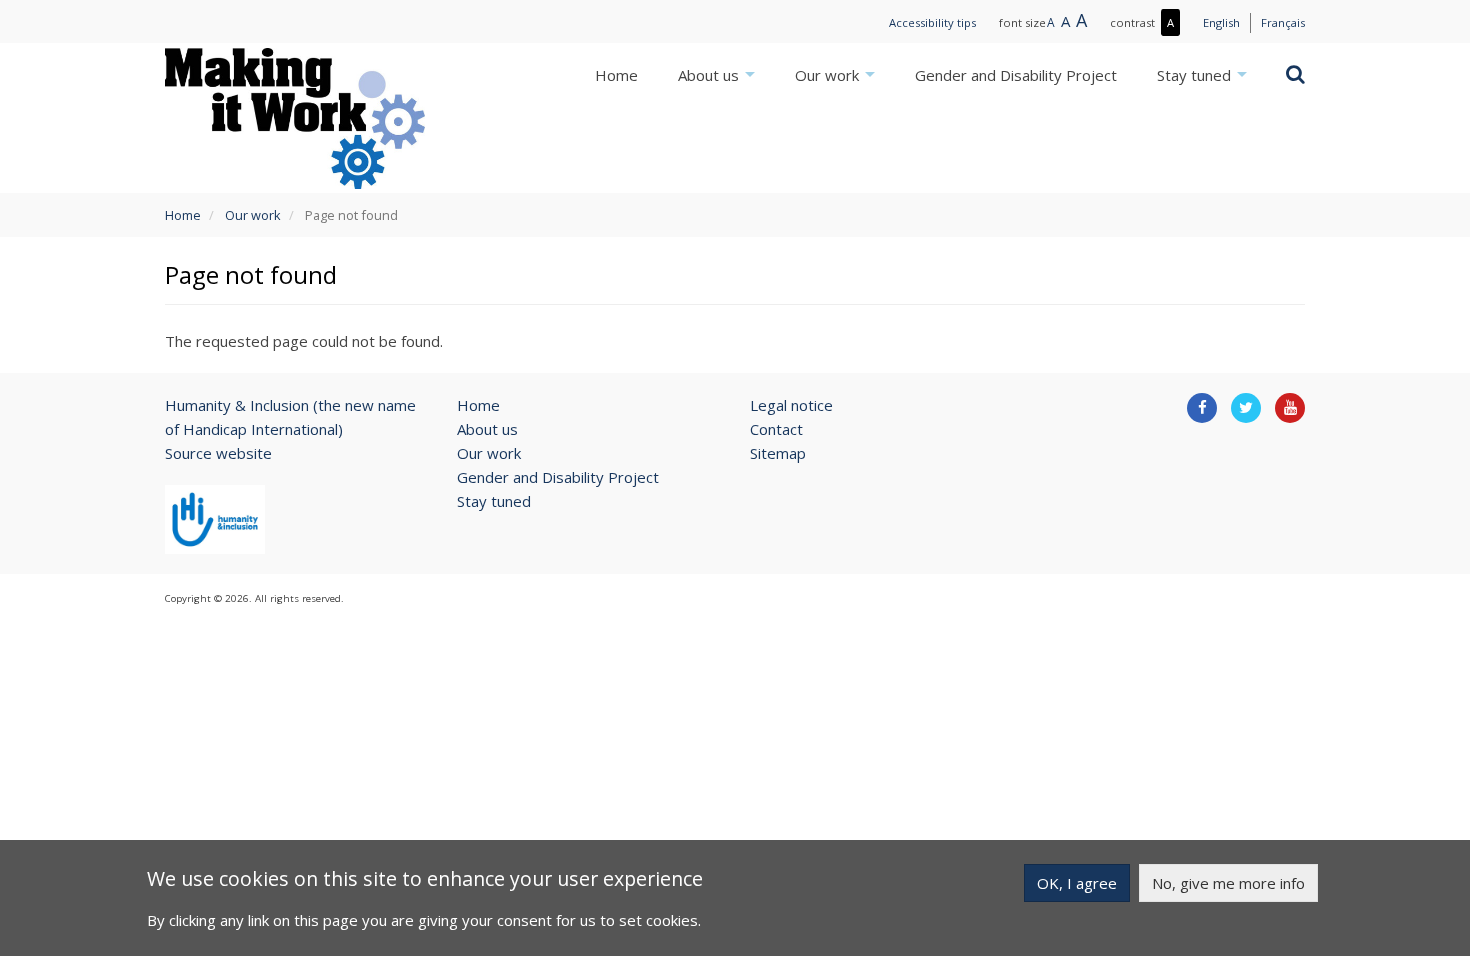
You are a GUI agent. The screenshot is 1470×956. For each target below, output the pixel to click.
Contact (776, 429)
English (1221, 22)
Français (1283, 22)
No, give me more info (1228, 883)
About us (710, 75)
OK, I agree (1077, 883)
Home (616, 75)
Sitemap (778, 453)
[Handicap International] (215, 519)
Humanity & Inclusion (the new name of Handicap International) (290, 417)
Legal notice (791, 405)
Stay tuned (1196, 75)
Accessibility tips (932, 22)
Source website (218, 453)
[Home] (295, 118)
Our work (829, 75)
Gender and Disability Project (1016, 75)
